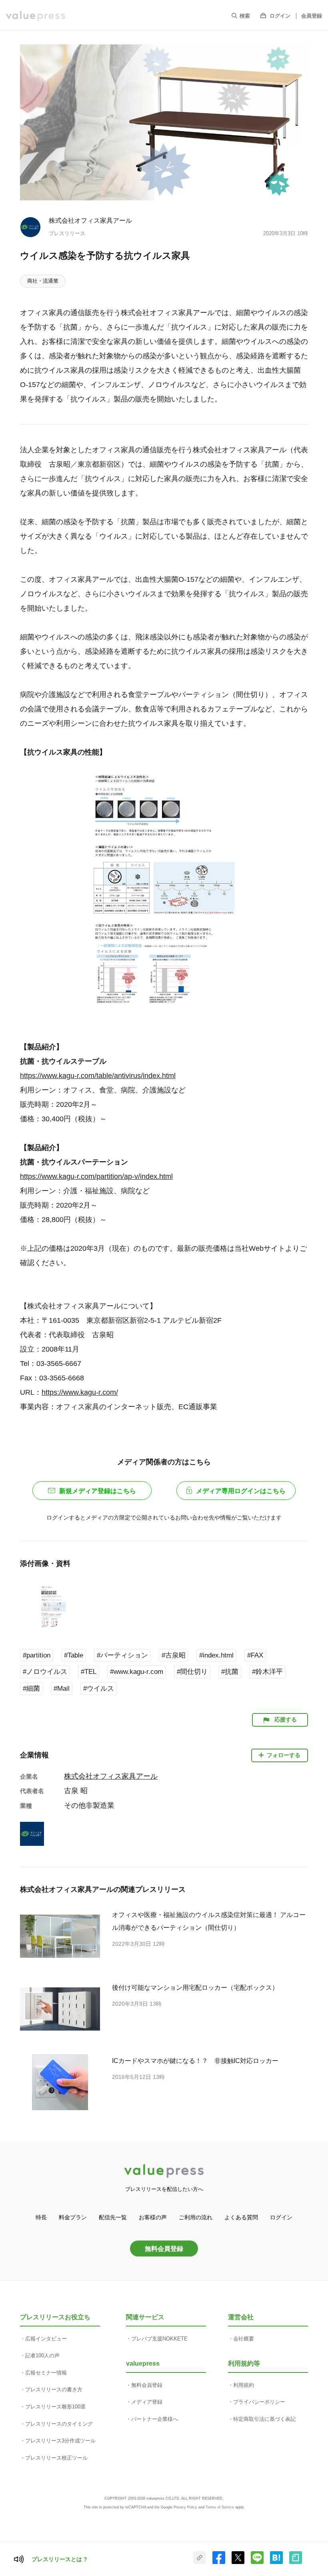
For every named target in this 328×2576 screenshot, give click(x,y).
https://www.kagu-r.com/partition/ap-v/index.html (96, 1176)
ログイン (280, 16)
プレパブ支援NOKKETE (159, 2339)
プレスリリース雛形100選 (55, 2407)
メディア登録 (147, 2402)
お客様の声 (153, 2217)
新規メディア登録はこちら (98, 1491)
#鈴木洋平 (267, 1672)
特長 (41, 2217)
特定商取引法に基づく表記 (264, 2419)
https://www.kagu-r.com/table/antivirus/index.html (98, 1076)
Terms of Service (220, 2507)
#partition (37, 1655)
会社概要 (244, 2339)
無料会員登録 (164, 2249)
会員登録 (312, 16)
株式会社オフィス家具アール (90, 220)
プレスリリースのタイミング (59, 2424)
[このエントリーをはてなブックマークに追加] (276, 2562)
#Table (74, 1655)
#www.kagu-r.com (137, 1672)
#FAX (255, 1655)
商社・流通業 (43, 281)
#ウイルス (99, 1688)
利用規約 (244, 2385)
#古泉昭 (174, 1655)
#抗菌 (230, 1672)
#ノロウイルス (45, 1672)
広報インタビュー (46, 2339)
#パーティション (122, 1655)
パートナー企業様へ (155, 2419)
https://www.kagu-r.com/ (80, 1392)
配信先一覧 (113, 2217)
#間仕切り (192, 1672)
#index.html (216, 1655)
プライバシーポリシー (259, 2402)
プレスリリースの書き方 (54, 2389)
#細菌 (31, 1688)
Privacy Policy (185, 2507)
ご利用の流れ (196, 2217)
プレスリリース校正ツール (56, 2458)
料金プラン (73, 2217)
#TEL (89, 1672)
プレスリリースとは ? (59, 2559)
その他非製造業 (89, 1805)
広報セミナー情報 (46, 2373)
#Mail (62, 1688)
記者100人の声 (42, 2355)
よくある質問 (241, 2217)
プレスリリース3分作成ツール (60, 2441)
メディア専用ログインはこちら (241, 1491)
